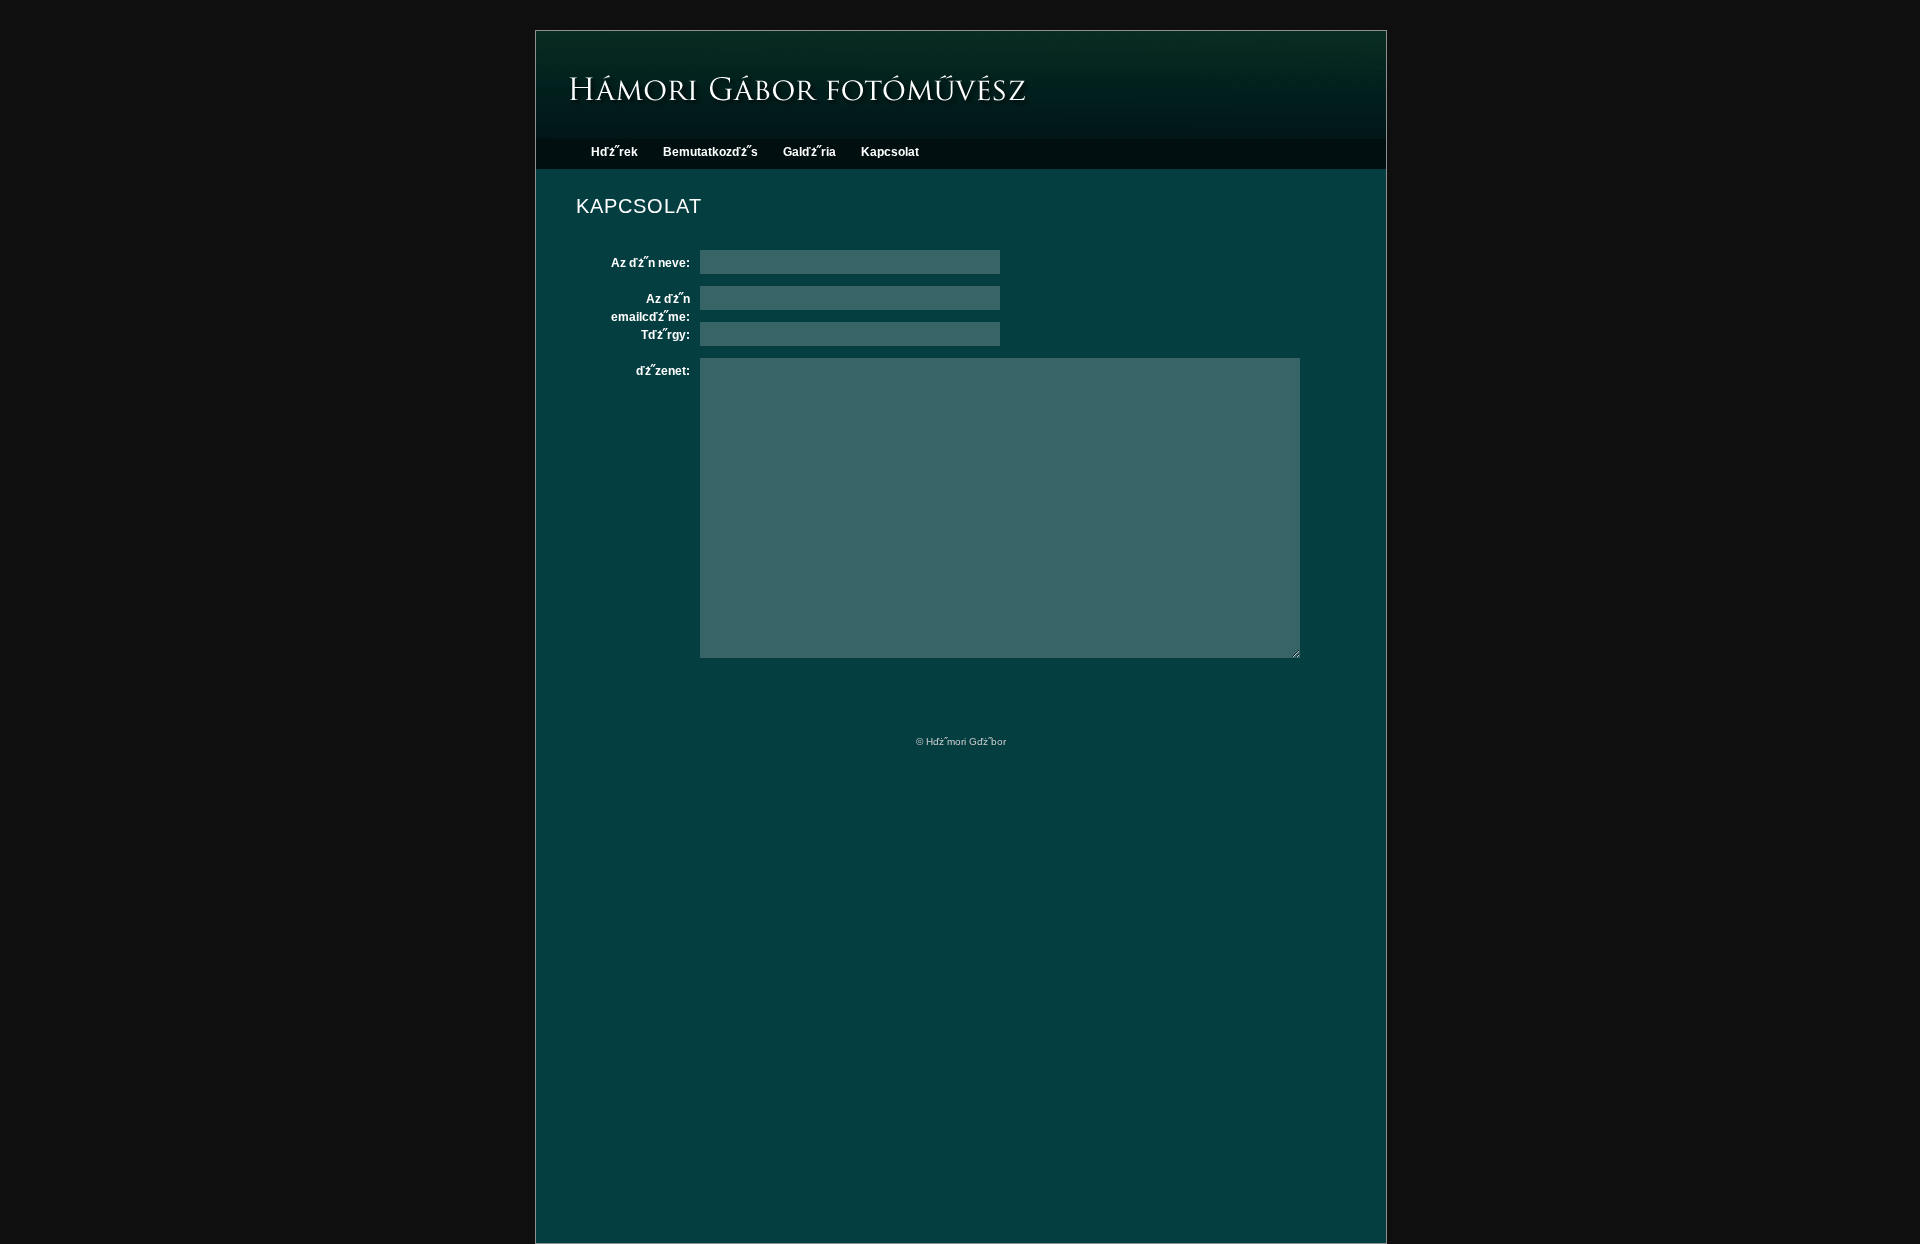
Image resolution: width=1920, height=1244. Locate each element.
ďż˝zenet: (663, 371)
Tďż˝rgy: (665, 335)
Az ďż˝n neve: (650, 263)
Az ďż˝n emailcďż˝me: (650, 301)
